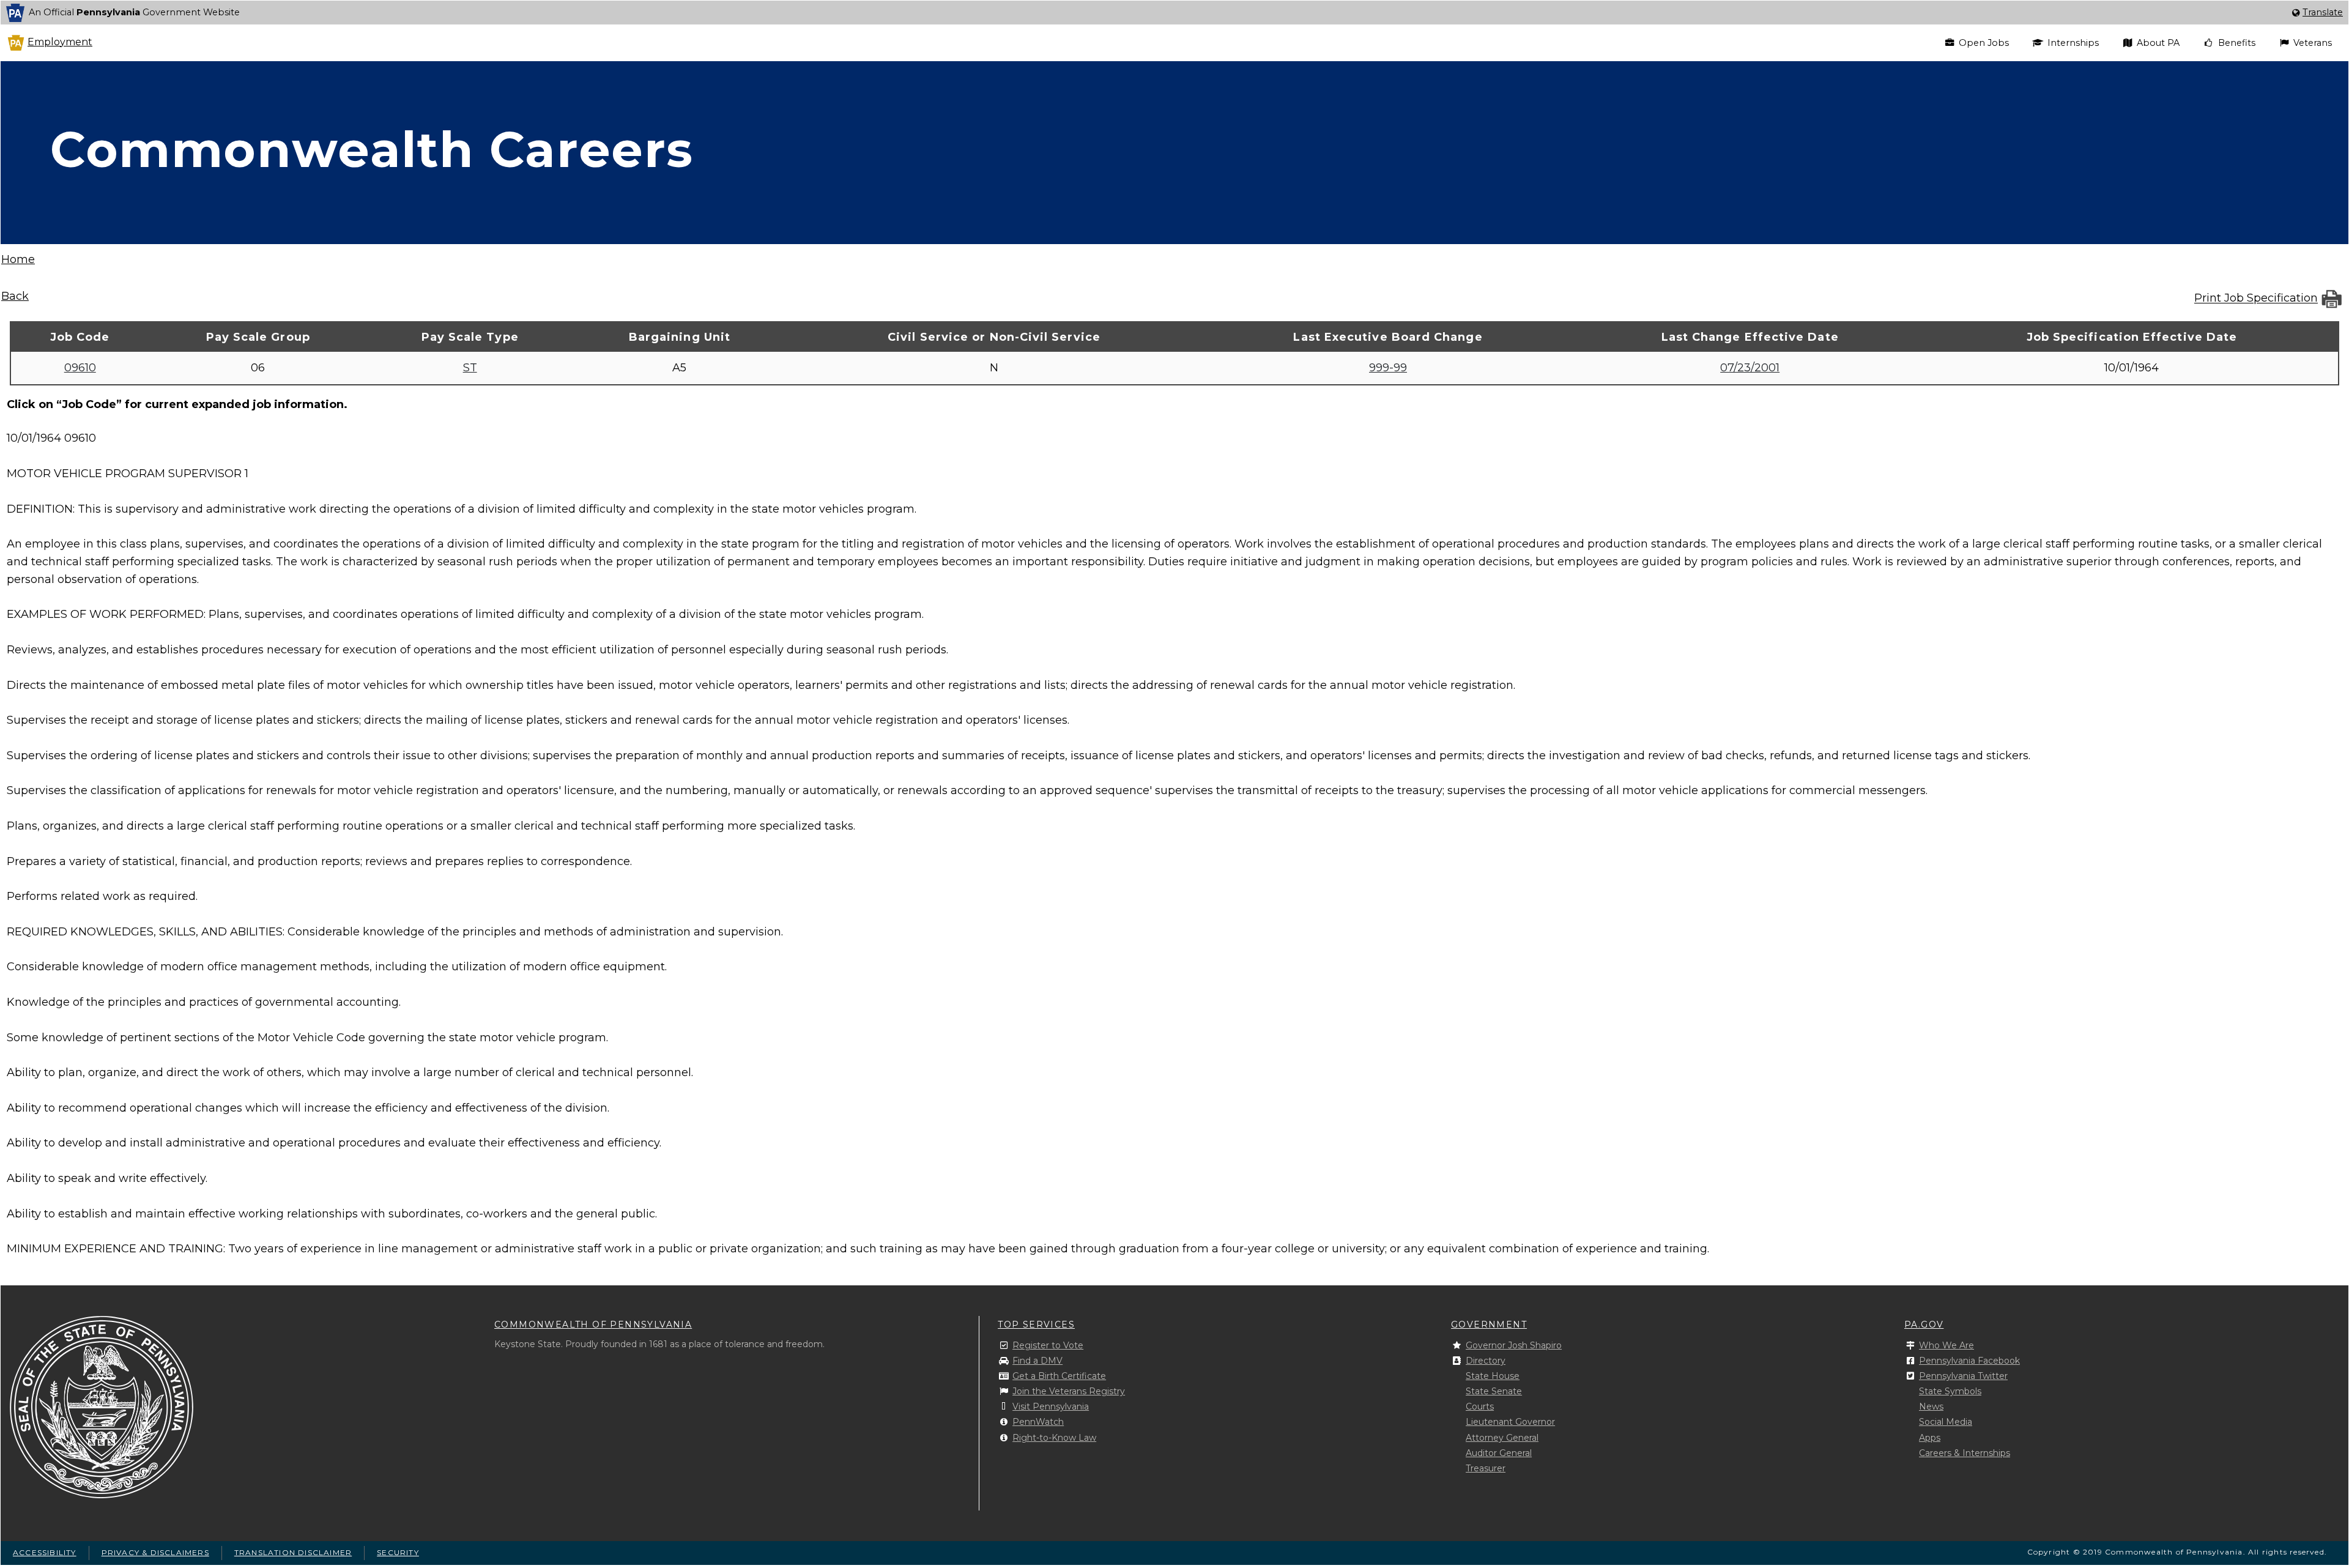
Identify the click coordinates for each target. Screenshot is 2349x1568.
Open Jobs (1984, 43)
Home (18, 259)
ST (470, 368)
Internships (2073, 43)
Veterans (2313, 43)
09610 (80, 368)
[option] (1174, 13)
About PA (2158, 43)
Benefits (2237, 43)
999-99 (1388, 368)
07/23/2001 (1750, 368)
